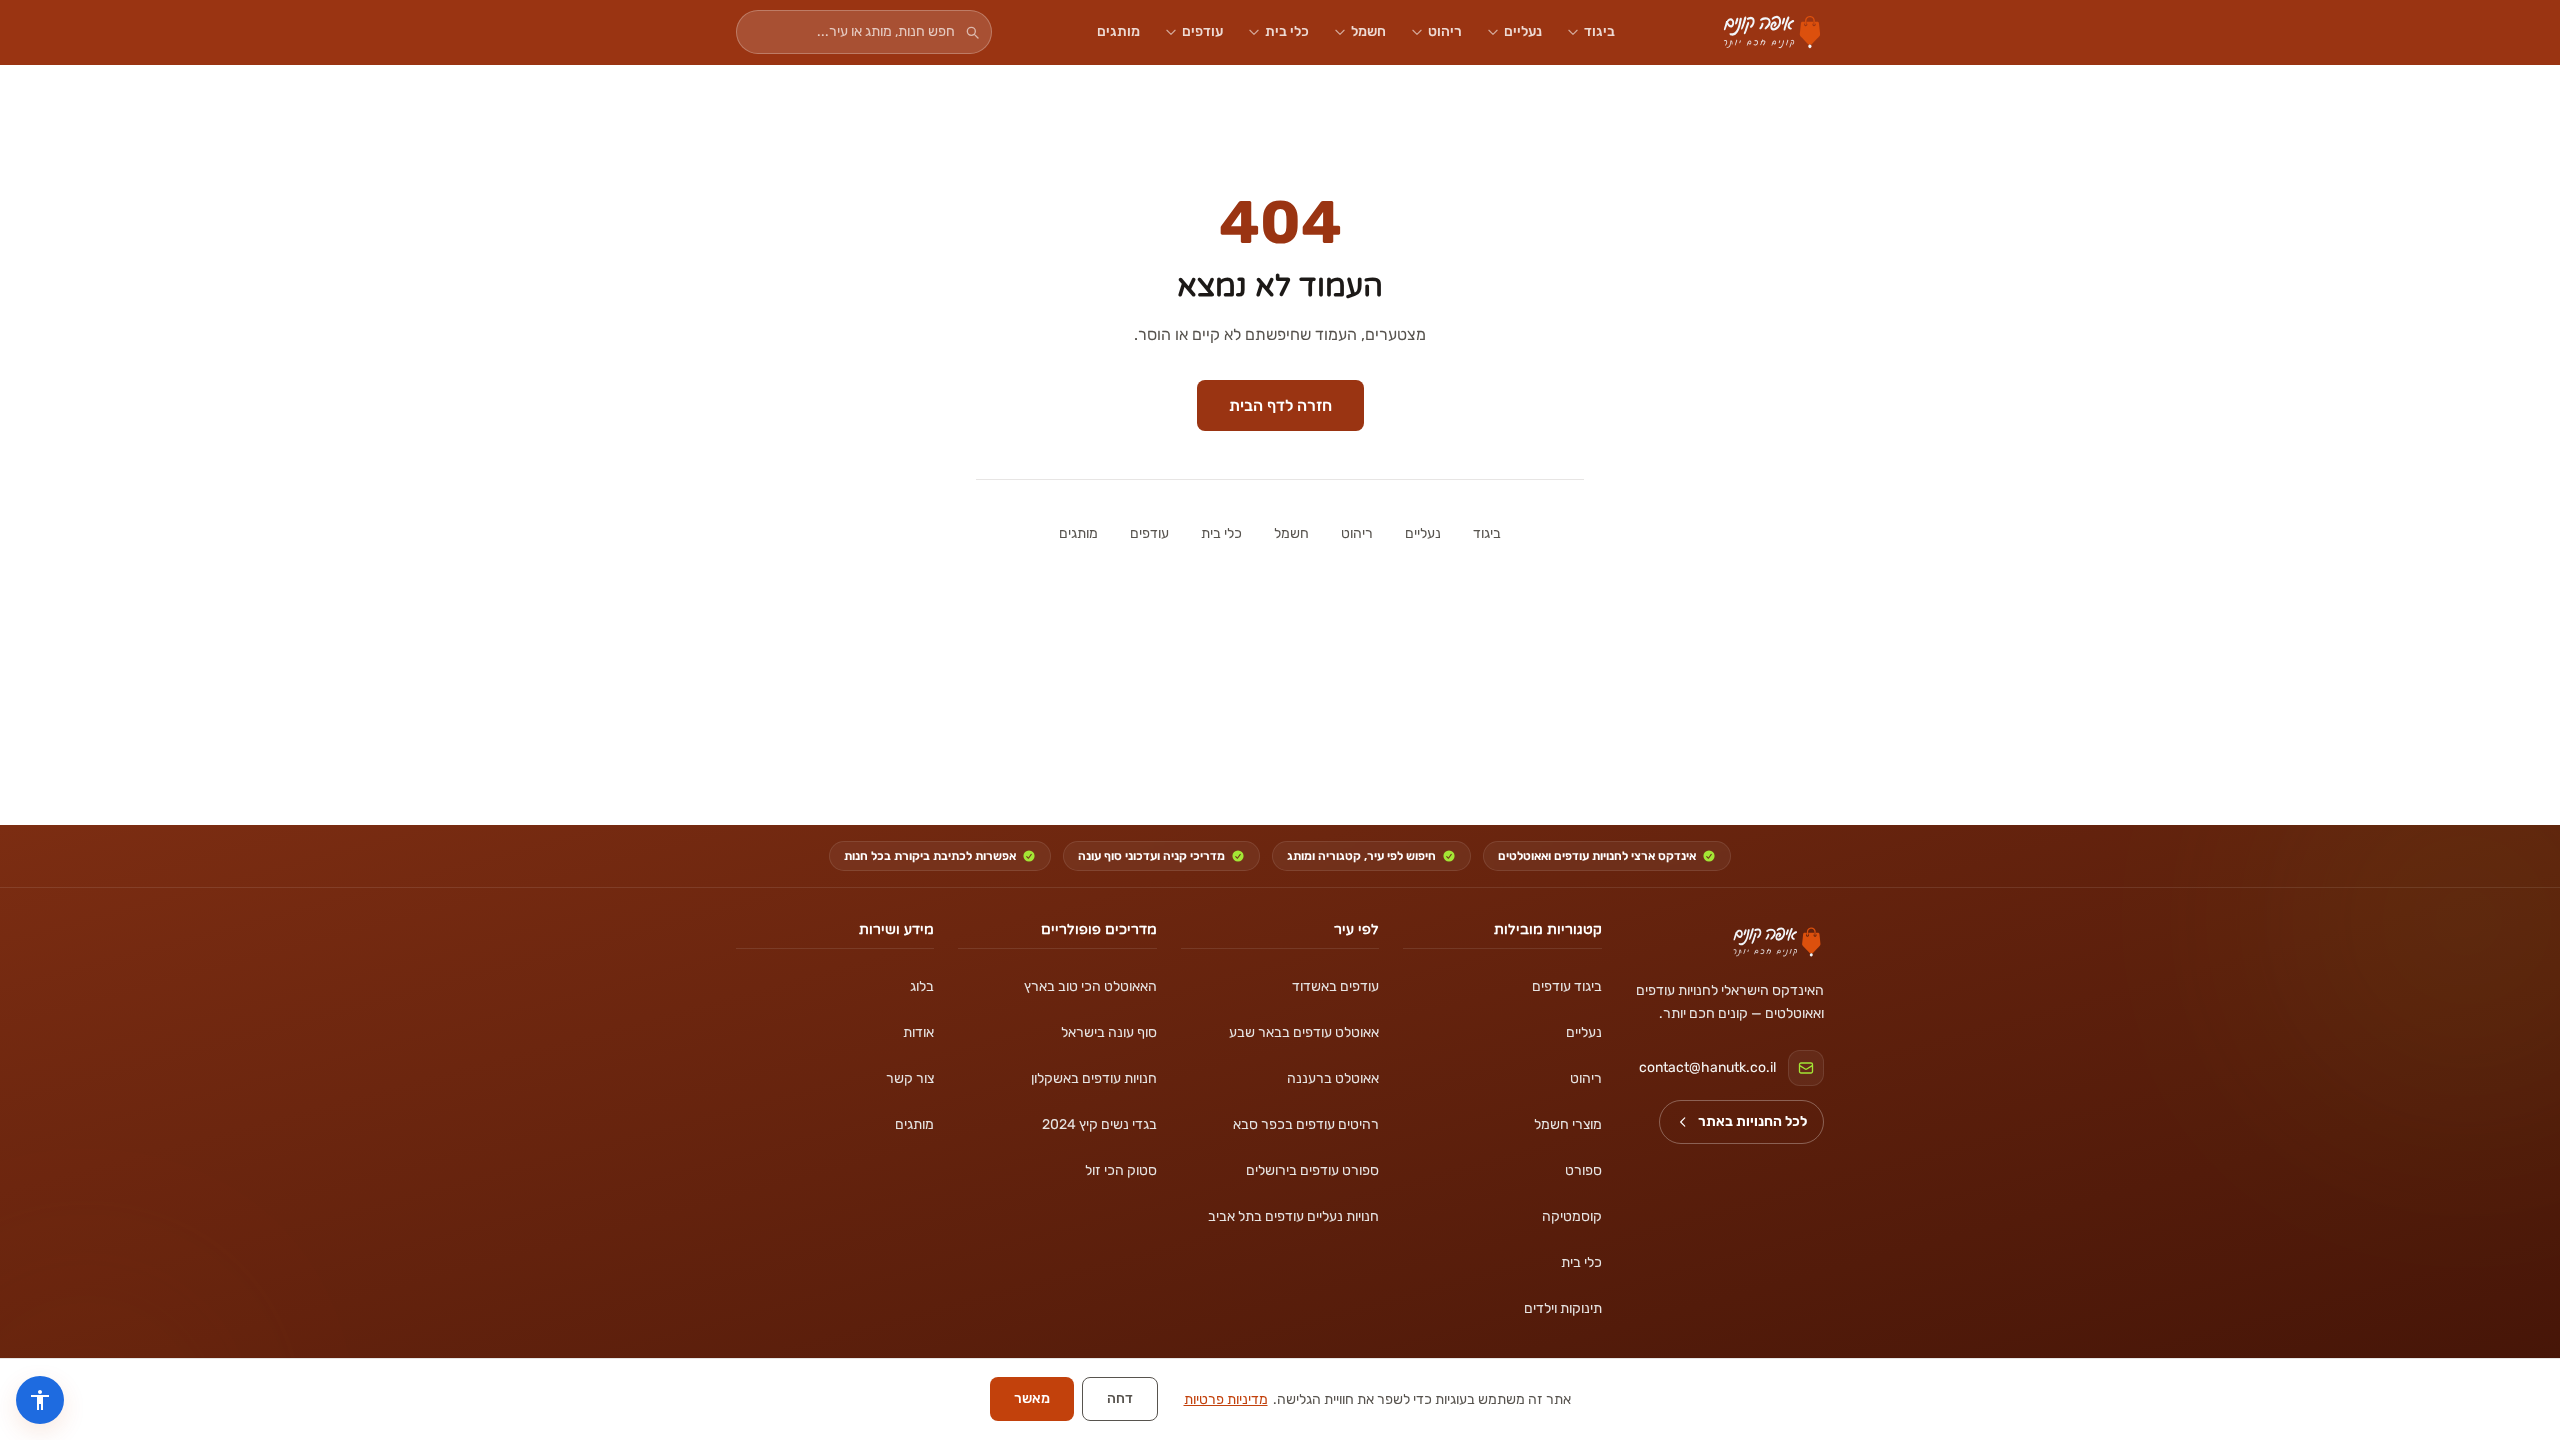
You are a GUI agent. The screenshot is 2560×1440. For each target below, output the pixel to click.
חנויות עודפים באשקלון (1093, 1078)
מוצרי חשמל (1567, 1124)
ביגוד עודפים (1566, 986)
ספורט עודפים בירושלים (1312, 1170)
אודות (918, 1032)
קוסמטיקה (1571, 1216)
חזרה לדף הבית (1280, 405)
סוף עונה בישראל (1108, 1032)
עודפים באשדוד (1335, 986)
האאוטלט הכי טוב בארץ (1090, 986)
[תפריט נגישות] (40, 1400)
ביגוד (1599, 31)
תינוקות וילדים (1562, 1308)
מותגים (1118, 31)
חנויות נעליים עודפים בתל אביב (1293, 1216)
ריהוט (1445, 31)
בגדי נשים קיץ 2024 (1099, 1124)
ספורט (1583, 1170)
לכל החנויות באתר (1752, 1121)
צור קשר (910, 1078)
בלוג (922, 986)
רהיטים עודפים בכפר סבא (1306, 1124)
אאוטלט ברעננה (1333, 1078)
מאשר (1032, 1398)
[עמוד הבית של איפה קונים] (1777, 942)
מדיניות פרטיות (1226, 1399)
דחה (1120, 1398)
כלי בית (1287, 31)
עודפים (1202, 31)
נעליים (1523, 31)
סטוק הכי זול (1120, 1170)
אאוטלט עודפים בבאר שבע (1304, 1032)
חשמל (1368, 31)
